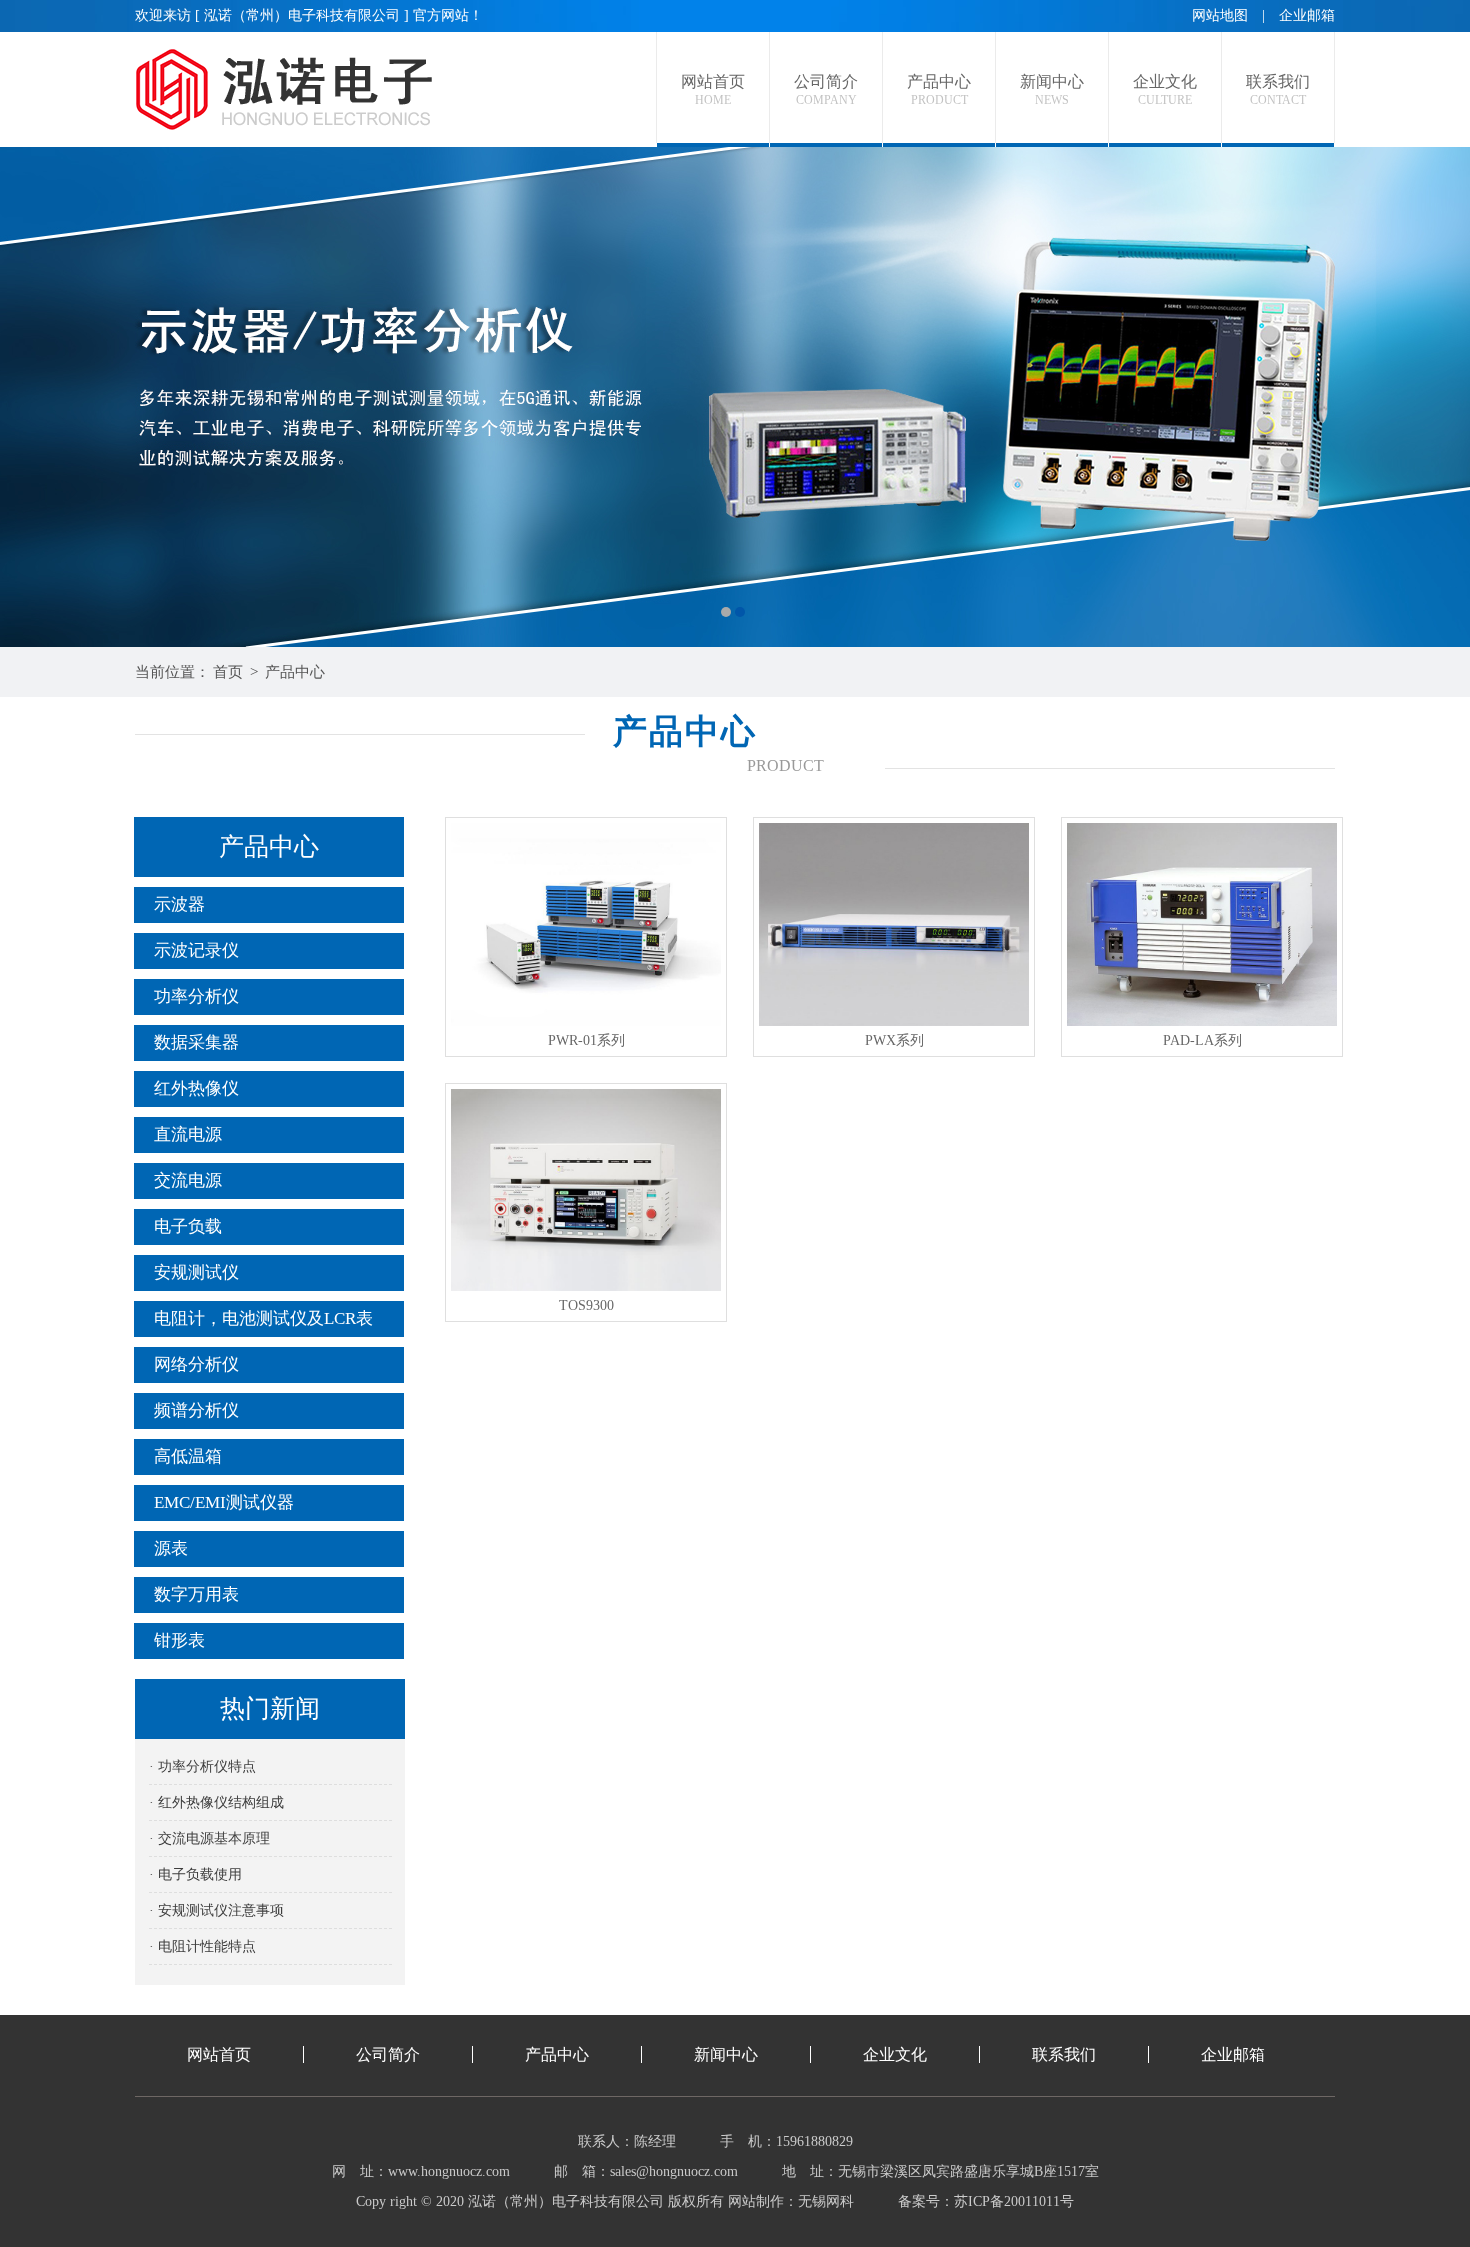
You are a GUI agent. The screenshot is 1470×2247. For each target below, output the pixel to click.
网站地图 (1220, 15)
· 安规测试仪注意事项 (216, 1910)
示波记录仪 (196, 950)
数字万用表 (196, 1594)
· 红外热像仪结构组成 (216, 1802)
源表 (171, 1548)
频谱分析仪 (196, 1410)
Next (1435, 397)
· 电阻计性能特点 (202, 1946)
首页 (228, 672)
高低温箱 (188, 1456)
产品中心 (295, 672)
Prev (35, 397)
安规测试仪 (196, 1272)
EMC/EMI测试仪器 (224, 1502)
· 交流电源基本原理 (209, 1838)
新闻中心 (726, 2054)
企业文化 (895, 2054)
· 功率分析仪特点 (202, 1766)
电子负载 (188, 1226)
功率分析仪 (196, 996)
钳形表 (179, 1640)
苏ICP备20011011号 (1014, 2201)
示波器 (179, 904)
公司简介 (388, 2054)
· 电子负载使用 (195, 1874)
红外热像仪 (196, 1088)
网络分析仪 (196, 1364)
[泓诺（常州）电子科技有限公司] (735, 397)
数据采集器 (196, 1042)
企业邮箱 (1307, 15)
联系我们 (1064, 2054)
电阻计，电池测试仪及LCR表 (263, 1318)
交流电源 (188, 1180)
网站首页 (219, 2054)
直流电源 (188, 1134)
